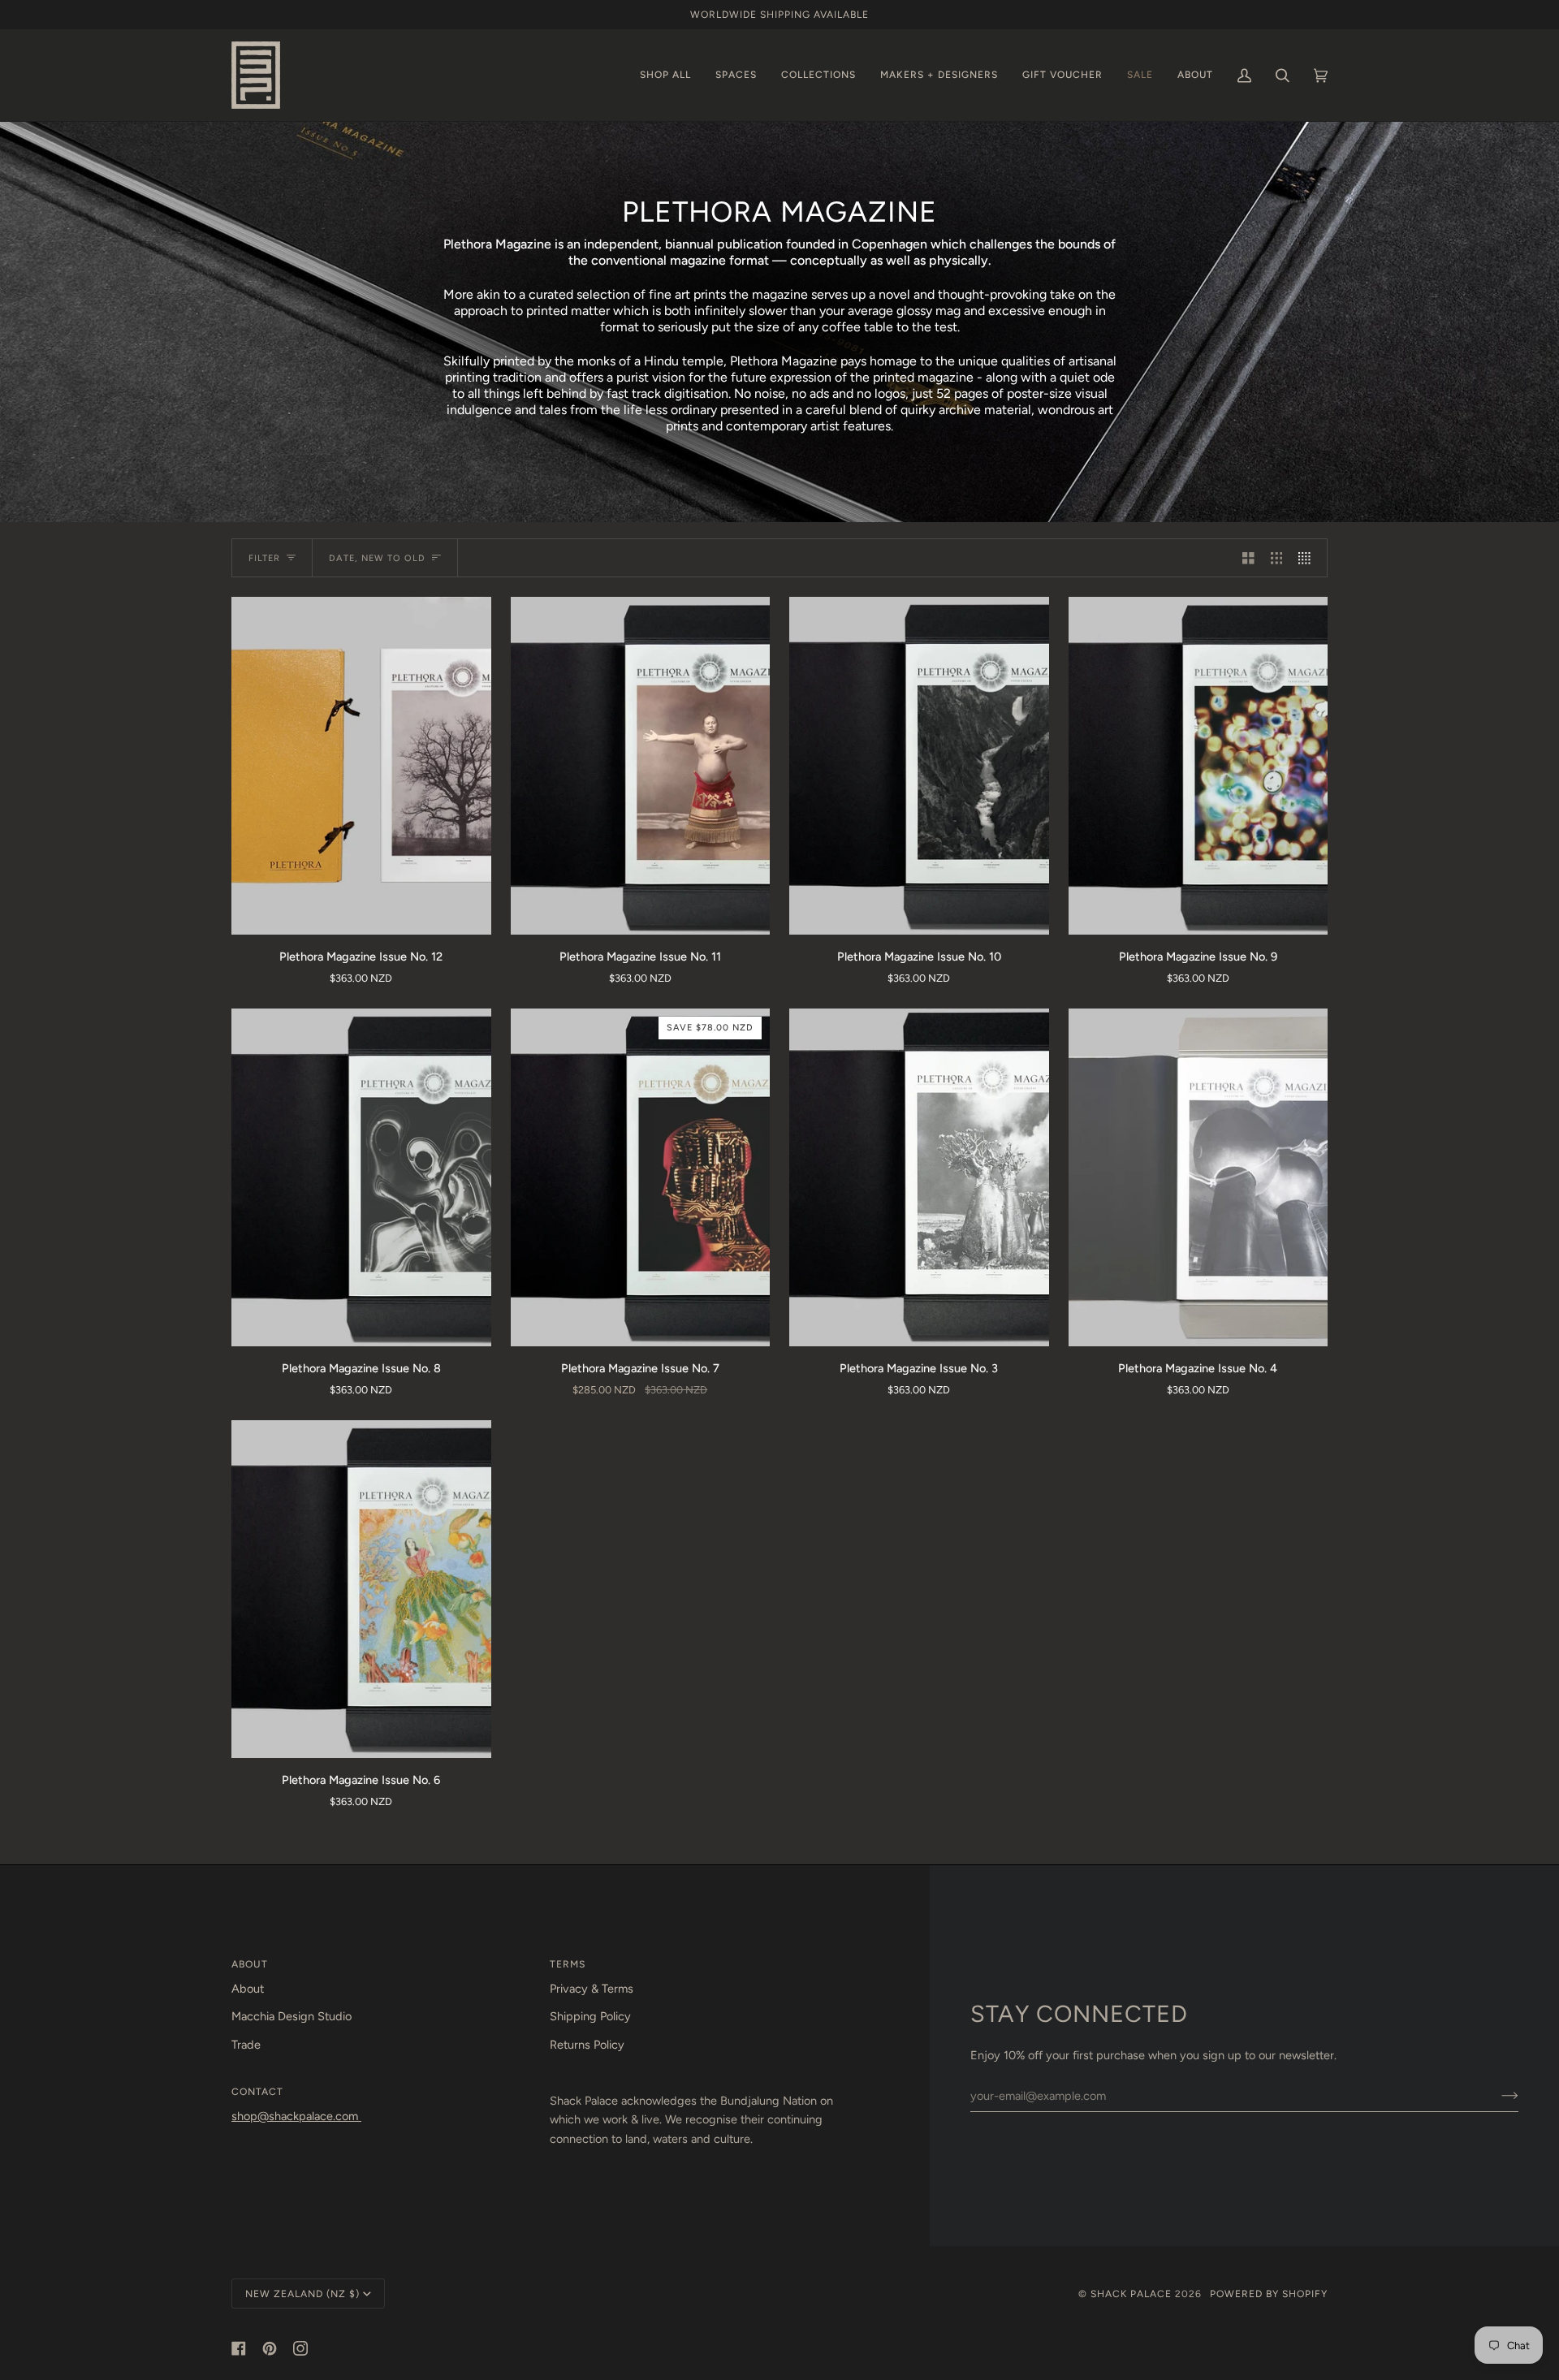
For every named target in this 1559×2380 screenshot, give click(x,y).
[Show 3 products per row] (1277, 558)
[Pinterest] (270, 2348)
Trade (246, 2045)
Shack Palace (1131, 2294)
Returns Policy (587, 2045)
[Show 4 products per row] (1309, 558)
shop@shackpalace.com (296, 2116)
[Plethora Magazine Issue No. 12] (361, 765)
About (248, 1989)
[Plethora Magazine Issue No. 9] (1198, 765)
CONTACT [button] (257, 2091)
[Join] (1497, 2096)
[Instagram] (300, 2348)
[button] (665, 75)
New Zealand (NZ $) (302, 2294)
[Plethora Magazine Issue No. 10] (919, 765)
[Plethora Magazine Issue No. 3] (919, 1177)
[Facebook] (239, 2348)
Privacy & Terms (592, 1989)
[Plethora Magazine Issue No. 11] (641, 765)
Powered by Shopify (1269, 2294)
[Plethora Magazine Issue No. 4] (1198, 1177)
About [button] (250, 1964)
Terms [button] (568, 1964)
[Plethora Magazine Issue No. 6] (361, 1589)
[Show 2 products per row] (1248, 558)
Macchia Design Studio (292, 2016)
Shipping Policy (590, 2016)
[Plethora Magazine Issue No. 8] (361, 1177)
